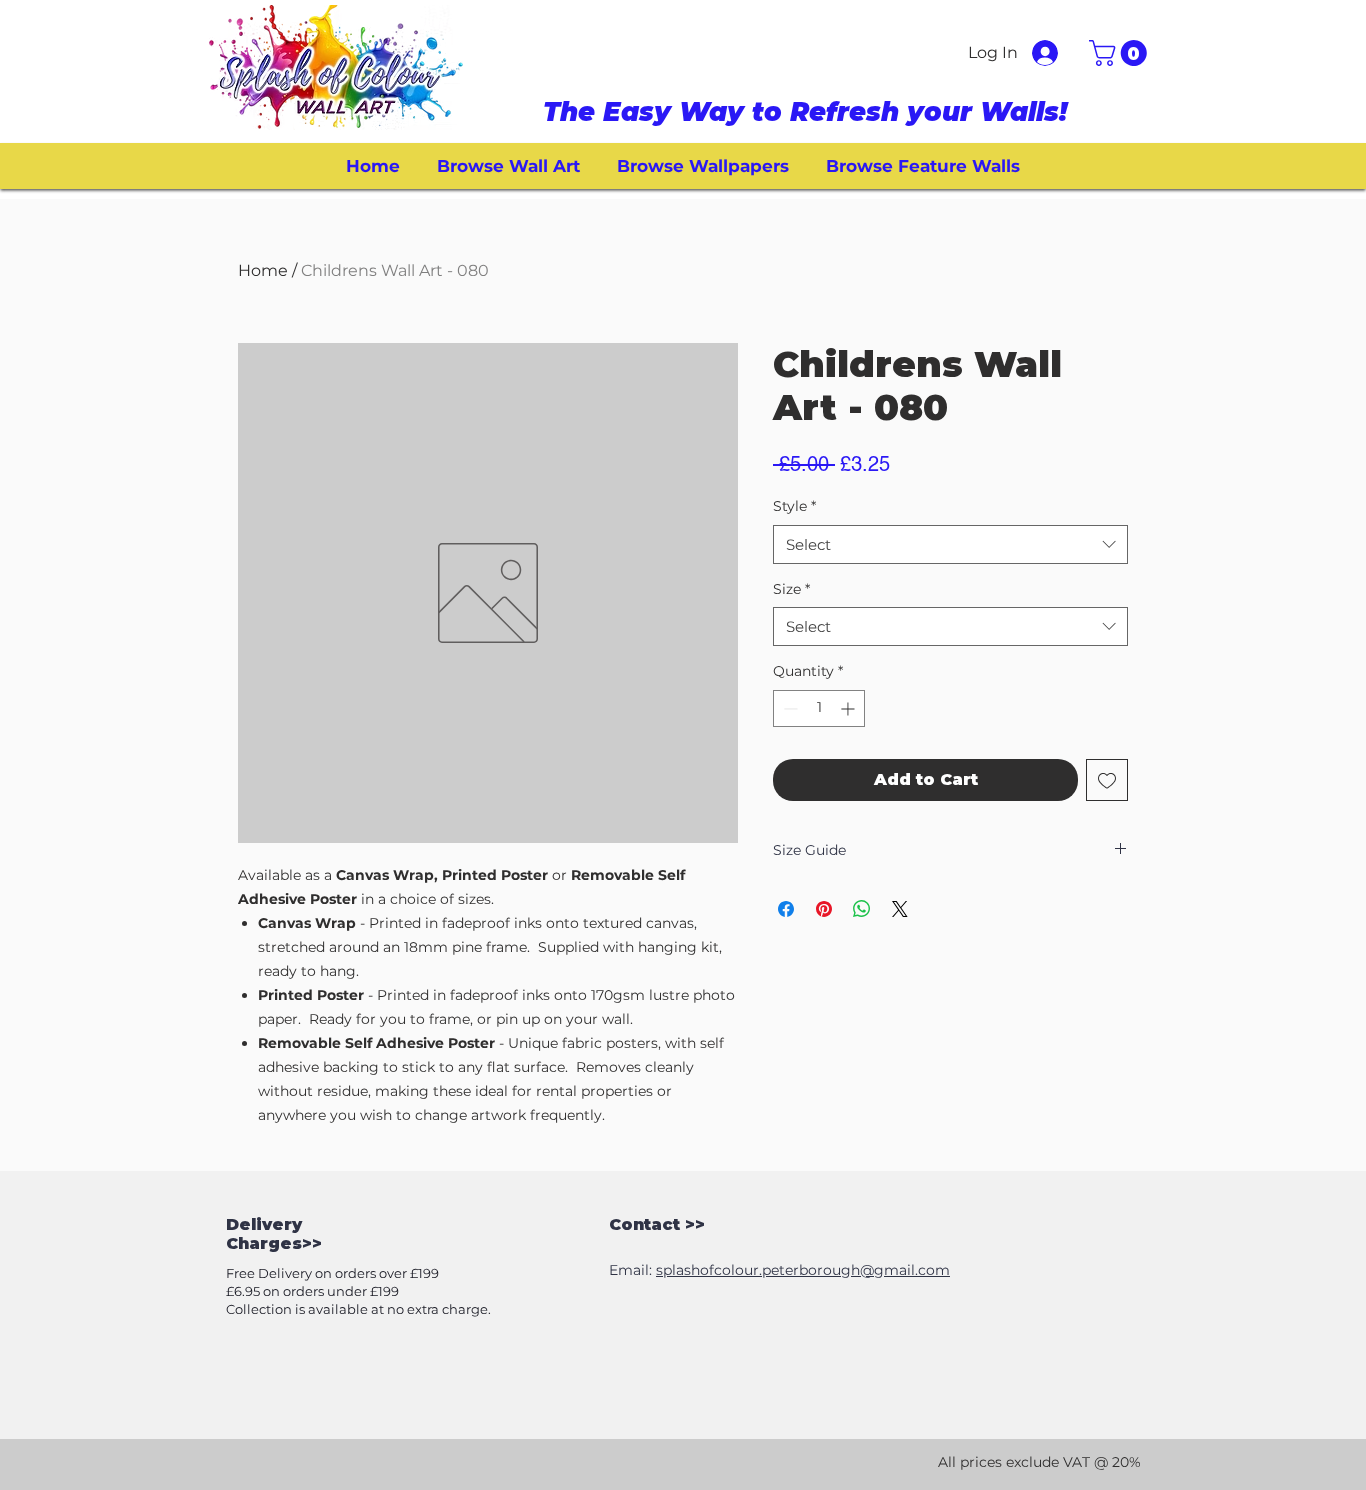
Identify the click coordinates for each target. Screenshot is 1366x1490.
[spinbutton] (819, 708)
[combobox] (950, 544)
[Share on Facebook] (786, 909)
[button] (1121, 53)
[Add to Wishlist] (1107, 780)
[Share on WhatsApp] (862, 909)
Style (794, 506)
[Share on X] (900, 909)
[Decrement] (788, 708)
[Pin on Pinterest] (824, 909)
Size (791, 589)
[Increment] (849, 708)
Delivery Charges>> (274, 1234)
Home (263, 270)
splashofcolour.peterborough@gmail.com (803, 1270)
